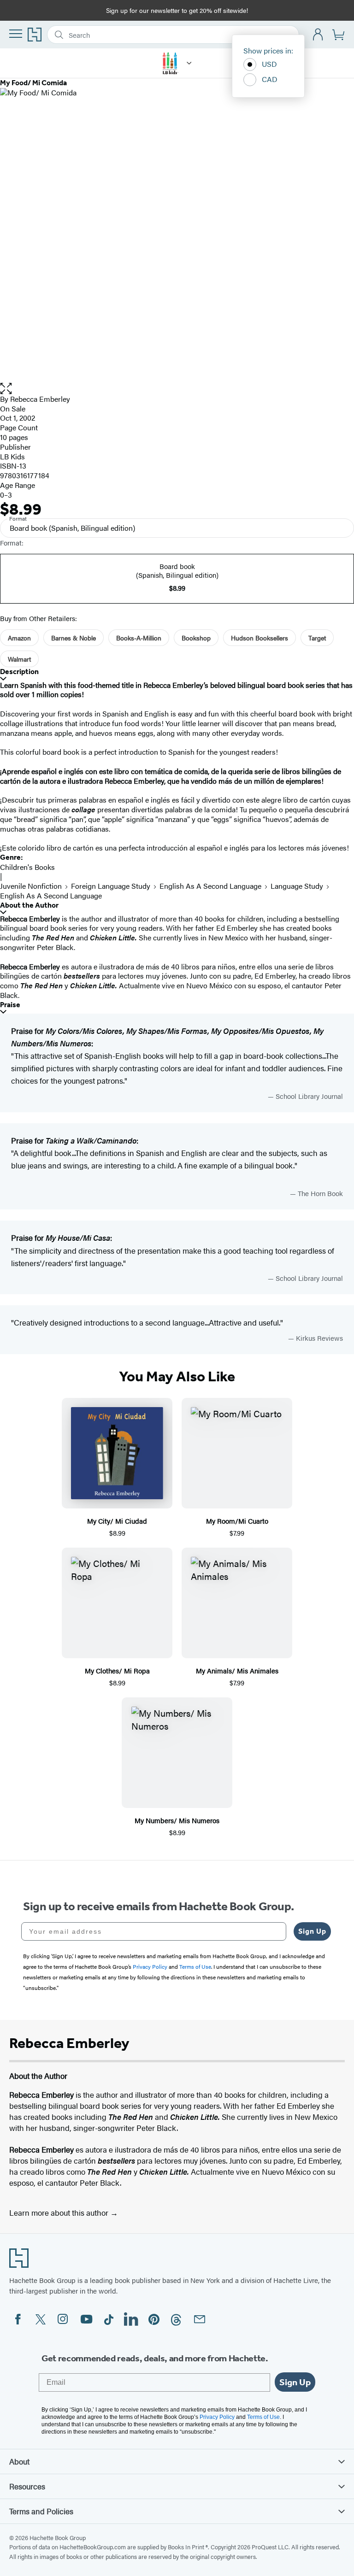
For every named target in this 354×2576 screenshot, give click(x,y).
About (19, 2461)
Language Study (297, 886)
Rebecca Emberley (40, 399)
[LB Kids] (189, 63)
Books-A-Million (139, 638)
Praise (10, 1005)
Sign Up (312, 1931)
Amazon (19, 638)
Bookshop (196, 638)
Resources (27, 2486)
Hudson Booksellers (260, 638)
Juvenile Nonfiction (31, 886)
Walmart (19, 659)
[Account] (318, 35)
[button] (177, 389)
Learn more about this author (60, 2212)
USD (269, 64)
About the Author (29, 905)
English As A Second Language (210, 886)
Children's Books (27, 867)
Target (317, 638)
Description (19, 672)
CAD (270, 79)
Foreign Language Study (111, 886)
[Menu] (16, 34)
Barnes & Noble (74, 638)
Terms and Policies (41, 2511)
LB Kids (12, 456)
